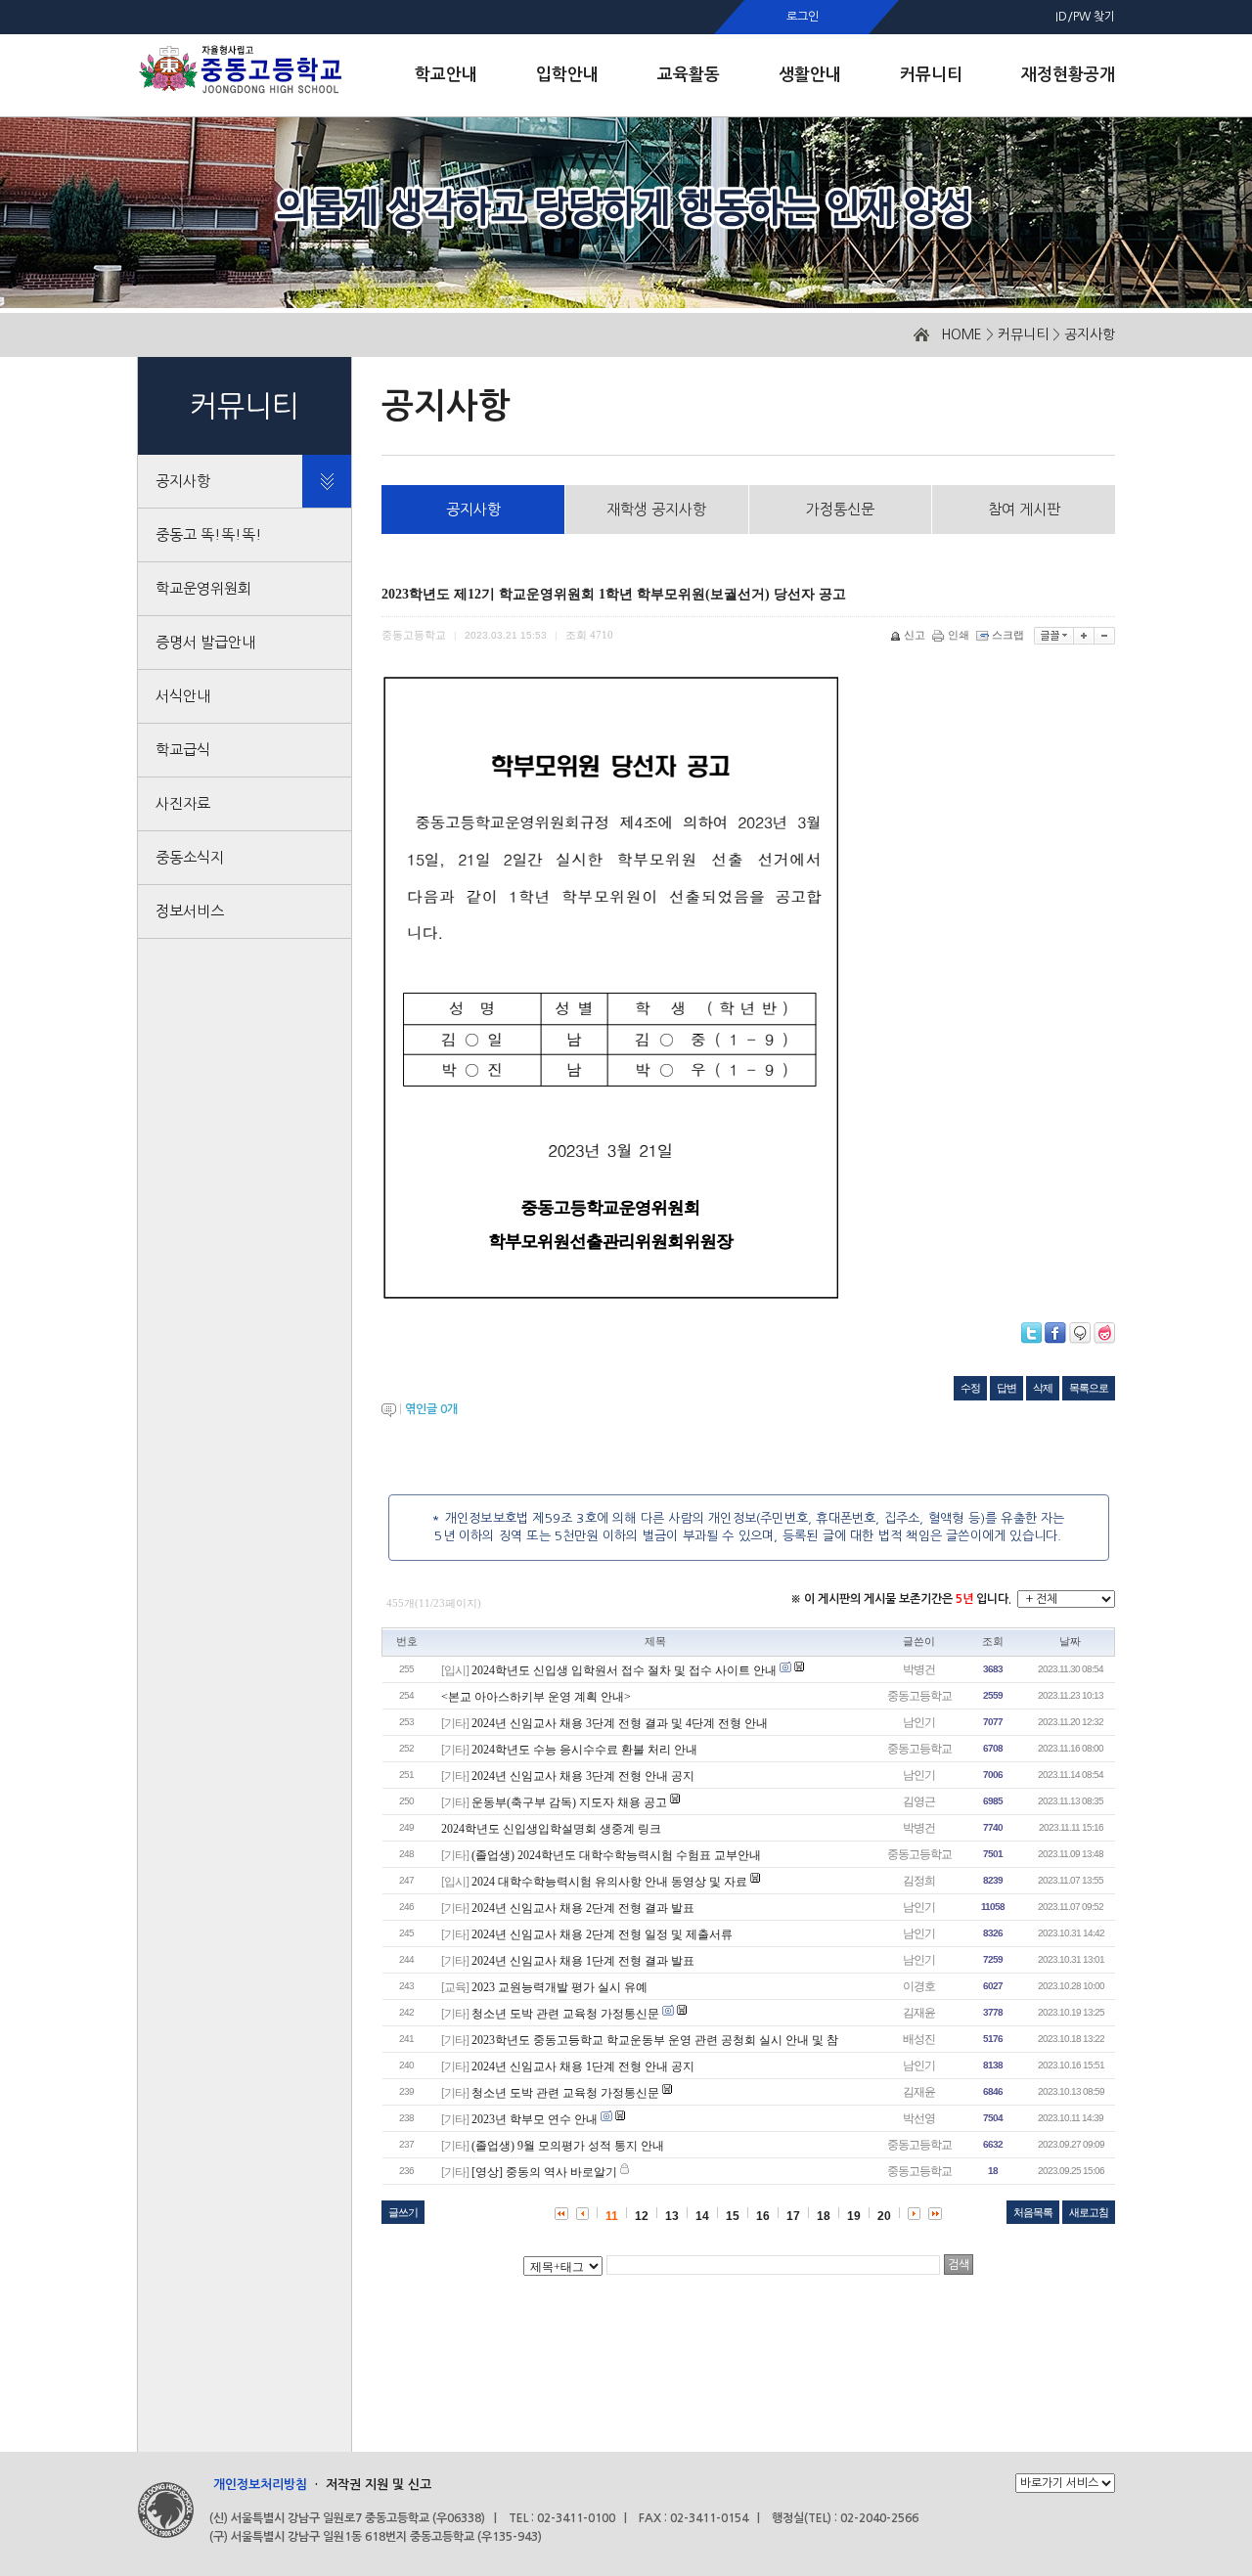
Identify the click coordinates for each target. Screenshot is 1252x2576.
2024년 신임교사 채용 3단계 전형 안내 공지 (583, 1776)
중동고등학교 (919, 1696)
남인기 (919, 1722)
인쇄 (959, 635)
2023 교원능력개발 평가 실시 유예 (559, 1987)
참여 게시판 (1024, 509)
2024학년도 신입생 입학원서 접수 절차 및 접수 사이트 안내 (624, 1670)
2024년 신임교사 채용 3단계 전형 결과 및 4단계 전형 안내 (620, 1723)
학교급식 (183, 750)
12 (642, 2216)
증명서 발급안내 (205, 642)
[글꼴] (1054, 636)
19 (854, 2216)
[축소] (1105, 636)
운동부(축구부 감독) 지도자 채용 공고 (569, 1802)
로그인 (803, 17)
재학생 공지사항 (656, 509)
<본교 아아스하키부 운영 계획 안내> (536, 1697)
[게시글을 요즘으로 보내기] (1104, 1333)
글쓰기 (403, 2212)
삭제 (1043, 1388)
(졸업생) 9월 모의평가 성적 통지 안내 (568, 2146)
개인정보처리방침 (260, 2485)
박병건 (919, 1669)
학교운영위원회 (203, 588)
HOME (961, 334)
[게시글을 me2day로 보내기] (1080, 1333)
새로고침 (1089, 2212)
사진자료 (183, 803)
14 (702, 2216)
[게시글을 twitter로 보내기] (1031, 1333)
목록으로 (1089, 1388)
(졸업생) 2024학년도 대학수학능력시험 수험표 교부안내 (616, 1855)
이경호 (919, 1986)
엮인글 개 (431, 1409)
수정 (970, 1388)
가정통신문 (840, 509)
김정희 (919, 1881)
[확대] (1084, 636)
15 (733, 2216)
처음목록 (1033, 2212)
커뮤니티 (1023, 334)
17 (793, 2216)
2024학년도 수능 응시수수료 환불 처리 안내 (584, 1750)
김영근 (919, 1801)
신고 (915, 635)
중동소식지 (190, 857)
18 (824, 2216)
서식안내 (183, 696)
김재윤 (919, 2013)
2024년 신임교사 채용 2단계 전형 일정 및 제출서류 (602, 1934)
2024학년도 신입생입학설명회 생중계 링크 (551, 1829)
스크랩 (1008, 635)
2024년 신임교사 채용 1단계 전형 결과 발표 (583, 1961)
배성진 (919, 2039)
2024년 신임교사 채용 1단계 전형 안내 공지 (583, 2066)
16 (763, 2216)
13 (672, 2216)
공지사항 (1090, 334)
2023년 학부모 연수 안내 (535, 2119)
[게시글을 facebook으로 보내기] (1055, 1333)
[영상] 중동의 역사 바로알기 (544, 2172)
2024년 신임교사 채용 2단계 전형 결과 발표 (583, 1908)
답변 (1006, 1388)
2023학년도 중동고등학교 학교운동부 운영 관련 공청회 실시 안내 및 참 (655, 2040)
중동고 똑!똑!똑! (209, 534)
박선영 (919, 2118)
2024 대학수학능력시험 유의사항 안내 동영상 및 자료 (609, 1882)
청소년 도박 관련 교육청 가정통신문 (565, 2014)
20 (884, 2216)
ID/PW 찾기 (1085, 17)
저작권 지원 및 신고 (379, 2485)
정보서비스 (190, 911)
